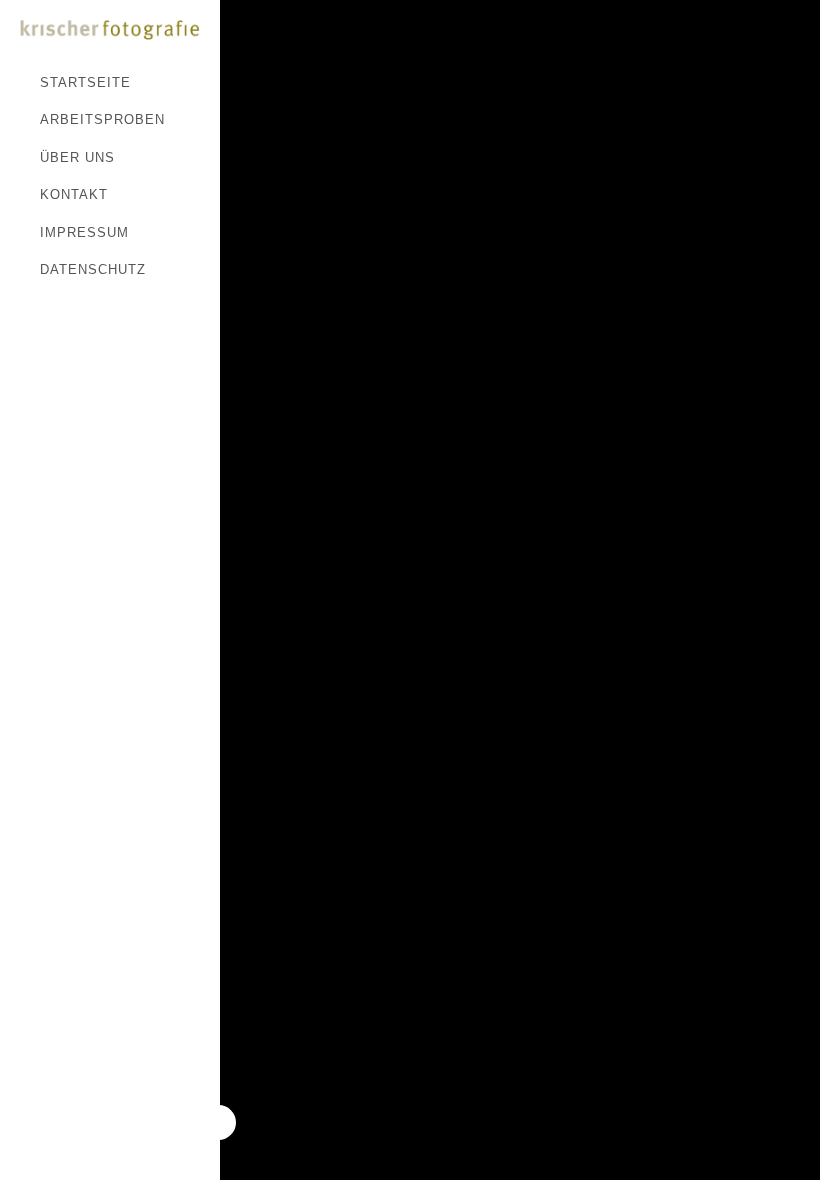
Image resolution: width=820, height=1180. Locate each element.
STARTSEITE (85, 82)
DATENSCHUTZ (93, 269)
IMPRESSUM (84, 232)
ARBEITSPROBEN (102, 119)
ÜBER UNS (77, 157)
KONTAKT (74, 194)
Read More (267, 42)
